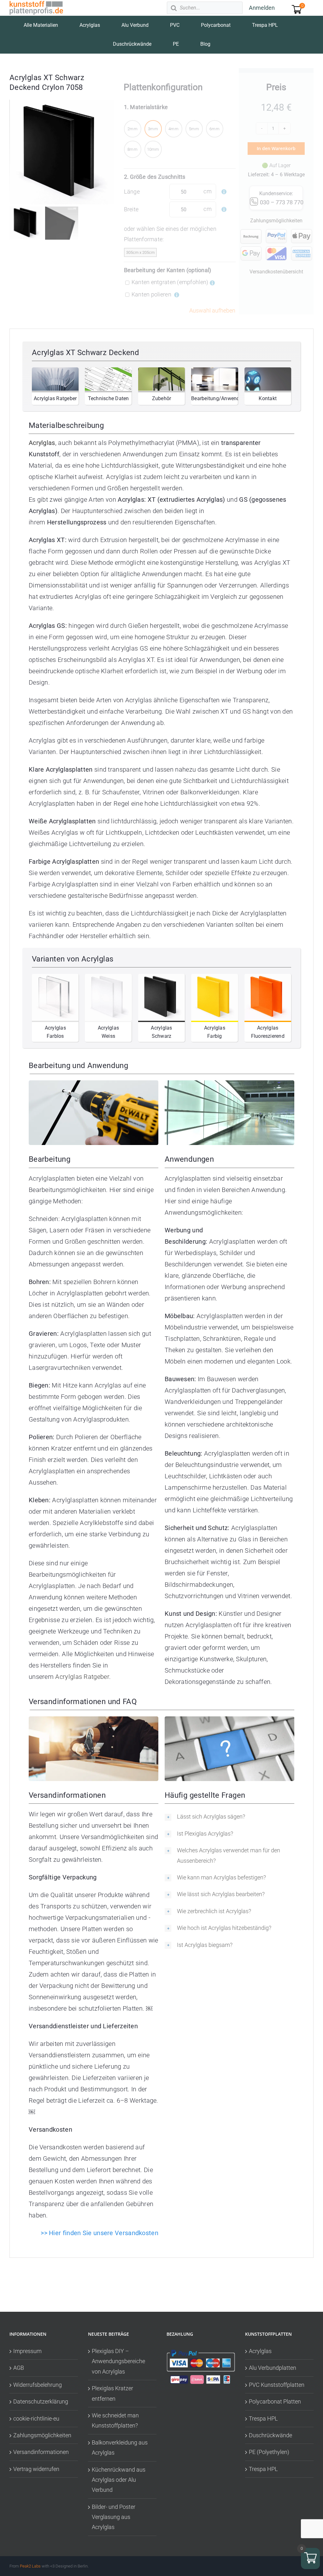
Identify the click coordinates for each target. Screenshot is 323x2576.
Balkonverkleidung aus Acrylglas (120, 2447)
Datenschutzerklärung (41, 2401)
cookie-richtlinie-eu (36, 2418)
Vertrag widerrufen (36, 2469)
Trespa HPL (263, 2418)
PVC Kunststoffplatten (277, 2385)
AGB (19, 2368)
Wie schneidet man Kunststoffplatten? (115, 2420)
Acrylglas (260, 2351)
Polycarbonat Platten (275, 2401)
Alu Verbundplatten (273, 2368)
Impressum (27, 2351)
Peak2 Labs (30, 2566)
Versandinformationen (41, 2452)
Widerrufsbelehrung (38, 2385)
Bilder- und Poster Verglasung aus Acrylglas (114, 2517)
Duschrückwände (270, 2435)
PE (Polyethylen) (269, 2452)
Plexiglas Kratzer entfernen (112, 2393)
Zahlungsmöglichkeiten (42, 2435)
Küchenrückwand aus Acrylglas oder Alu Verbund (119, 2480)
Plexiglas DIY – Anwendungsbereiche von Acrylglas (118, 2361)
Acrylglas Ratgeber (82, 1677)
